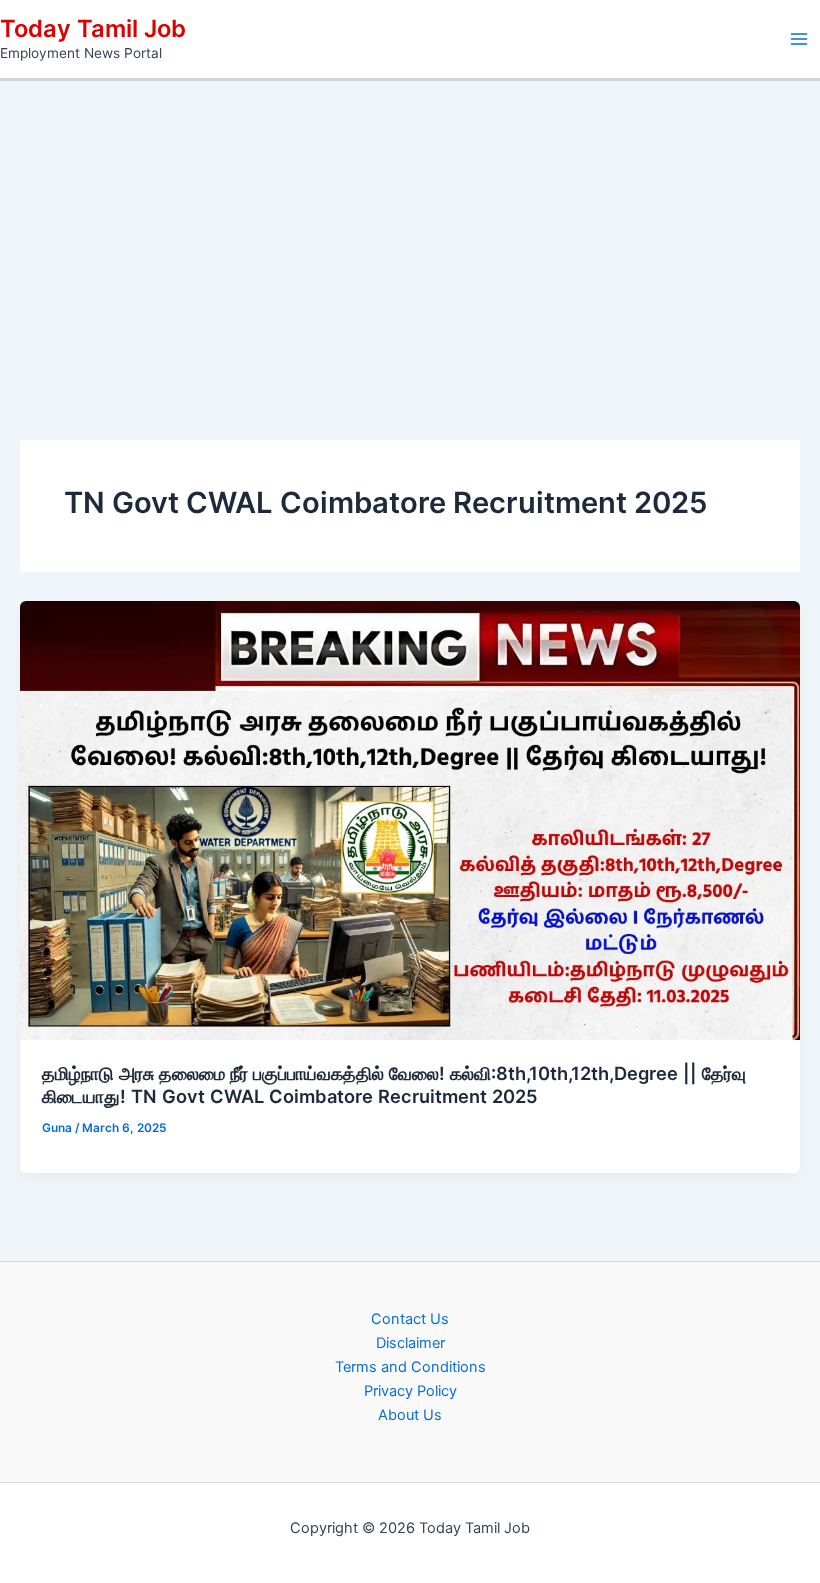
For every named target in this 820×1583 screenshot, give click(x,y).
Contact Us (410, 1319)
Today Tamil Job (93, 28)
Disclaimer (410, 1343)
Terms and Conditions (410, 1367)
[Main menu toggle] (799, 39)
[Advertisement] (410, 231)
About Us (410, 1415)
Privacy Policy (410, 1391)
